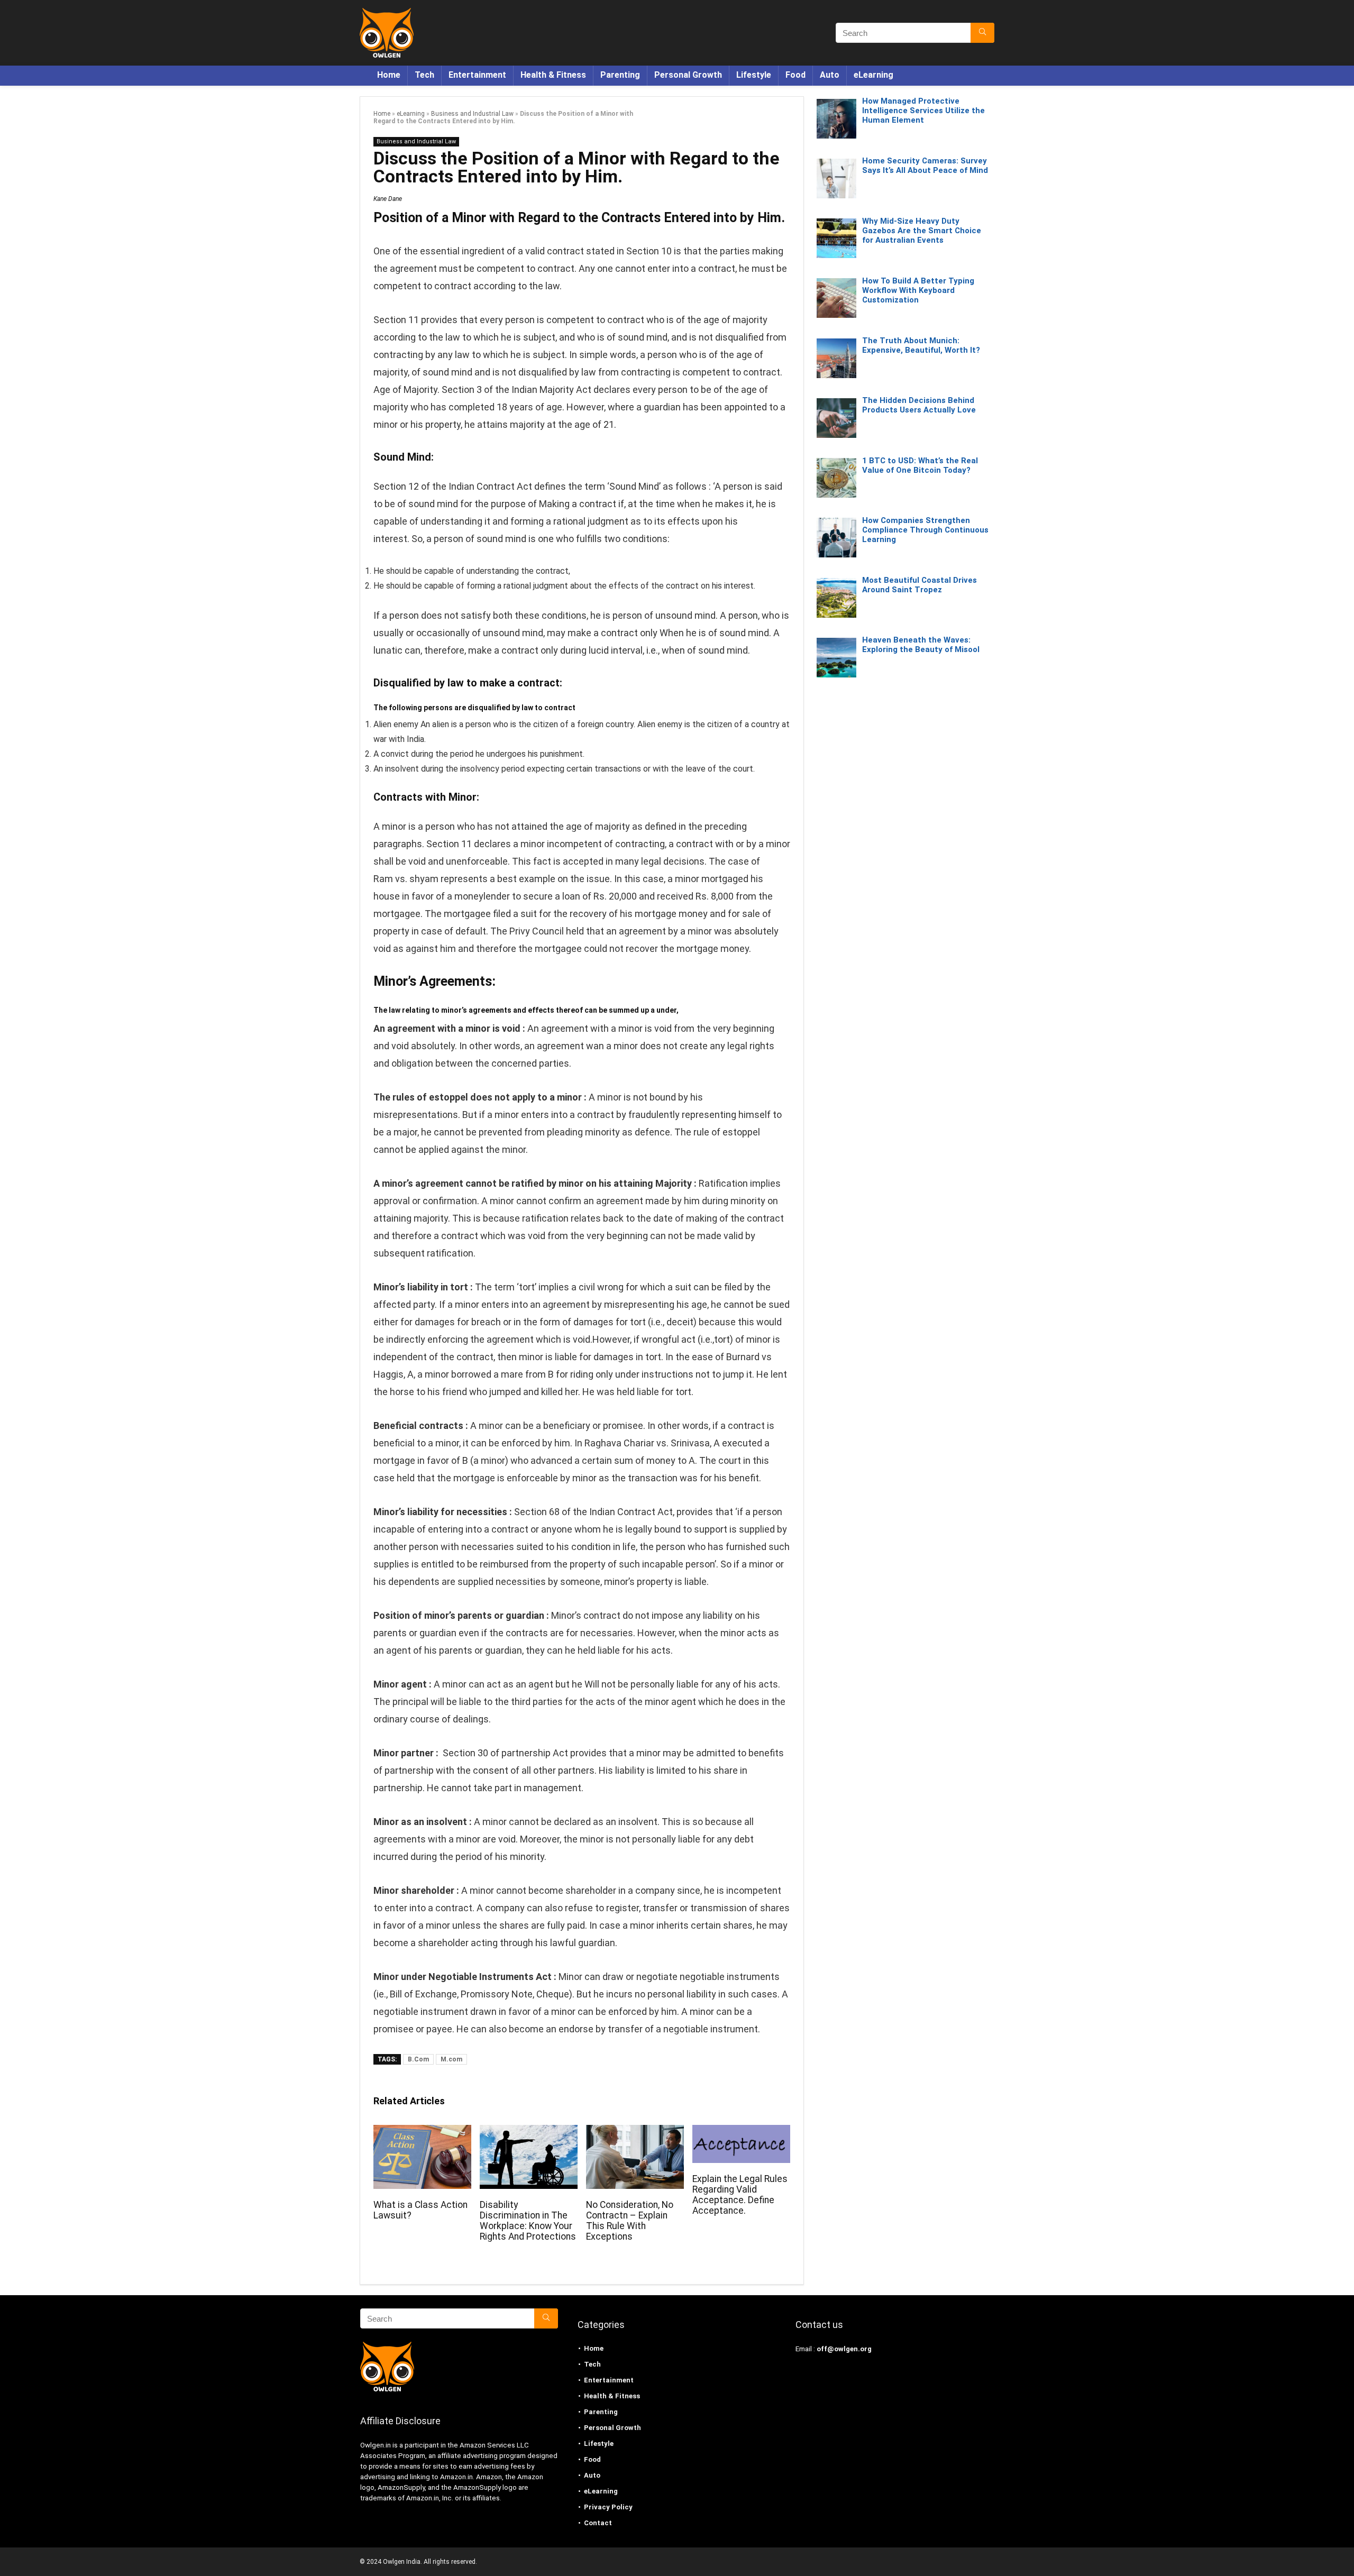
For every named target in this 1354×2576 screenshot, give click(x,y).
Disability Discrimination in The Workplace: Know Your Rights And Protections (528, 2221)
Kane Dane (388, 199)
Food (795, 75)
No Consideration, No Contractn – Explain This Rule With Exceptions (630, 2221)
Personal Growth (688, 75)
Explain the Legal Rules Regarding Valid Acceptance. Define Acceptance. (740, 2195)
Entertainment (477, 75)
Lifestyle (754, 75)
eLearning (873, 75)
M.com (451, 2059)
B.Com (418, 2059)
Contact (598, 2523)
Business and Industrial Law (472, 114)
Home (389, 75)
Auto (830, 75)
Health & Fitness (553, 75)
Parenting (620, 75)
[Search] (982, 33)
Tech (424, 75)
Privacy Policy (608, 2507)
